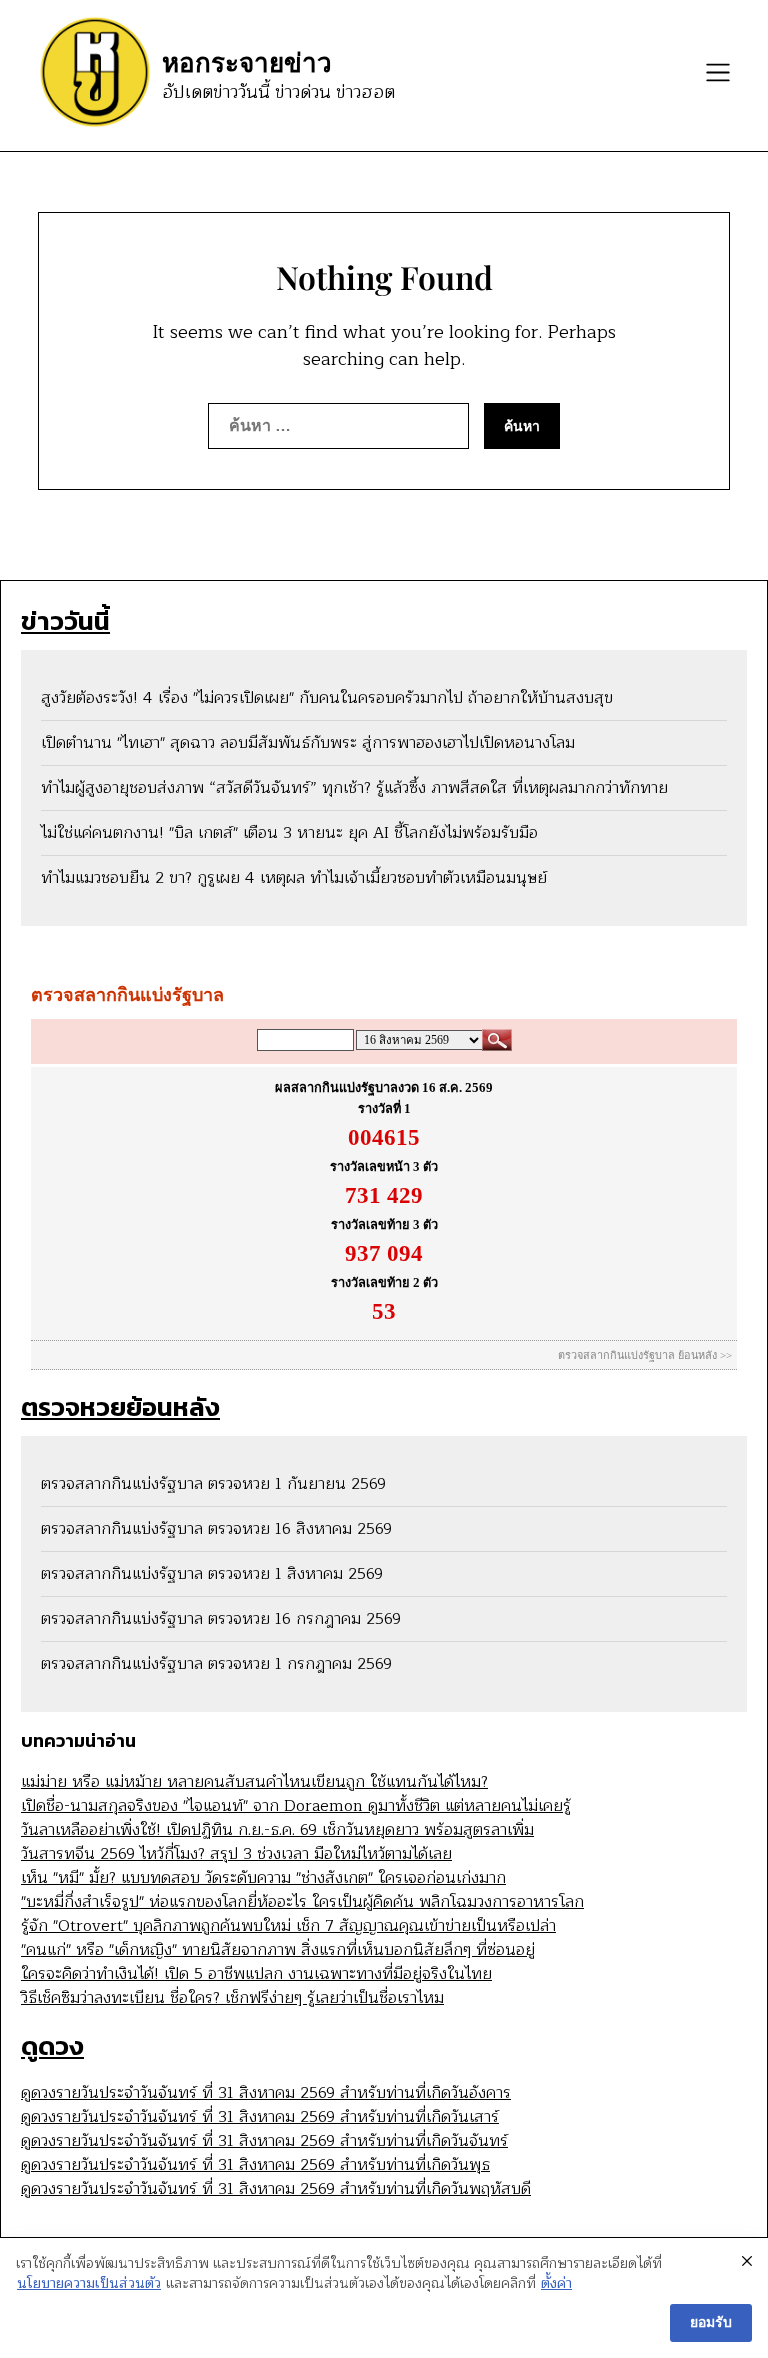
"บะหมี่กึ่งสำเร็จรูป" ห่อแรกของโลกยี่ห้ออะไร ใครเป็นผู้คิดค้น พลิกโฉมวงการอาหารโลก (302, 1902)
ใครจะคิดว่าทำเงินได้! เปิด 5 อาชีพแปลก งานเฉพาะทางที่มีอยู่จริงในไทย (256, 1974)
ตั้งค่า (556, 2284)
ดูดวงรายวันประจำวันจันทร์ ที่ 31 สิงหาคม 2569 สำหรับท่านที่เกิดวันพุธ (255, 2165)
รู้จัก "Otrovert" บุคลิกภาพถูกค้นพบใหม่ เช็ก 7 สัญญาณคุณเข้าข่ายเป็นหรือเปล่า (288, 1926)
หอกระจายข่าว (247, 62)
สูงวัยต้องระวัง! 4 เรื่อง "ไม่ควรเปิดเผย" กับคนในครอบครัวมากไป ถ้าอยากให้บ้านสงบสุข (327, 698)
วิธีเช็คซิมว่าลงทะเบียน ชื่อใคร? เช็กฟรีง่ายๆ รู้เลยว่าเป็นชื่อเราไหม (232, 1998)
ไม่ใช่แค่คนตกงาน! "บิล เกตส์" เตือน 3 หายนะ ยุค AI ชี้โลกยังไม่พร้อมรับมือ (289, 833)
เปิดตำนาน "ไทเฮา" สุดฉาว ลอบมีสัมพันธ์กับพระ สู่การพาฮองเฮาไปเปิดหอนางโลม (308, 743)
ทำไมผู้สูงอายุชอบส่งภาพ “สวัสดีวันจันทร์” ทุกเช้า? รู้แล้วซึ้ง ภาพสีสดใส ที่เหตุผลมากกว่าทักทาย (354, 788)
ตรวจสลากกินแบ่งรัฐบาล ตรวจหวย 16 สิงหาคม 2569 (216, 1529)
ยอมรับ (711, 2322)
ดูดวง (52, 2045)
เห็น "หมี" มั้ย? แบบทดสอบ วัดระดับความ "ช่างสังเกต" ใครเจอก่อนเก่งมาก (263, 1878)
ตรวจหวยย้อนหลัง (120, 1406)
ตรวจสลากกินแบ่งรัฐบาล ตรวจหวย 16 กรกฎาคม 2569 (221, 1619)
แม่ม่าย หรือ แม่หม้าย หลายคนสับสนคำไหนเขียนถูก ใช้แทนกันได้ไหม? (254, 1782)
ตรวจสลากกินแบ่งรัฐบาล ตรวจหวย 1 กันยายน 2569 (213, 1484)
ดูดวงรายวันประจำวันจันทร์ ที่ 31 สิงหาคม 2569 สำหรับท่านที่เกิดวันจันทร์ (264, 2141)
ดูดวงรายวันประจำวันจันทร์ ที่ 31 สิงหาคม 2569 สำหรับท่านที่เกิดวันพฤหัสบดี (276, 2189)
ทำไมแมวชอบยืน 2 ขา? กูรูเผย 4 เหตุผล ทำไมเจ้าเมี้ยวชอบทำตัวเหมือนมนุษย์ (294, 878)
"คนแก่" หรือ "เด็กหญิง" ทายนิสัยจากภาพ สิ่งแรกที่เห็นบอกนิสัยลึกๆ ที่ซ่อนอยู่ (278, 1950)
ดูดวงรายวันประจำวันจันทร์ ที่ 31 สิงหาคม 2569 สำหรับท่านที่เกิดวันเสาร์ (260, 2117)
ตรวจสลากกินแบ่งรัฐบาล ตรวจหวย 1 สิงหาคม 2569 (212, 1574)
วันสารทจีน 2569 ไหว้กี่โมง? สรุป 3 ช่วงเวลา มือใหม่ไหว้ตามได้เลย (236, 1854)
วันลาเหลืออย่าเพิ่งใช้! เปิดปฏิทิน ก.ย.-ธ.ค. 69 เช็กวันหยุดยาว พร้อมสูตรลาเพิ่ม (277, 1830)
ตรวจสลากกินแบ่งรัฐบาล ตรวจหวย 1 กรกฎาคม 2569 (216, 1664)
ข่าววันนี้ (65, 620)
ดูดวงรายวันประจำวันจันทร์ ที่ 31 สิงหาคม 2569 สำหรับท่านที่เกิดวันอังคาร (266, 2093)
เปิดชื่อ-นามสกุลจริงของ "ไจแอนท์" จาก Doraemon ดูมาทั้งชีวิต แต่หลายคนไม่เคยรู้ (296, 1806)
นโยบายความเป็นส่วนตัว (89, 2284)
